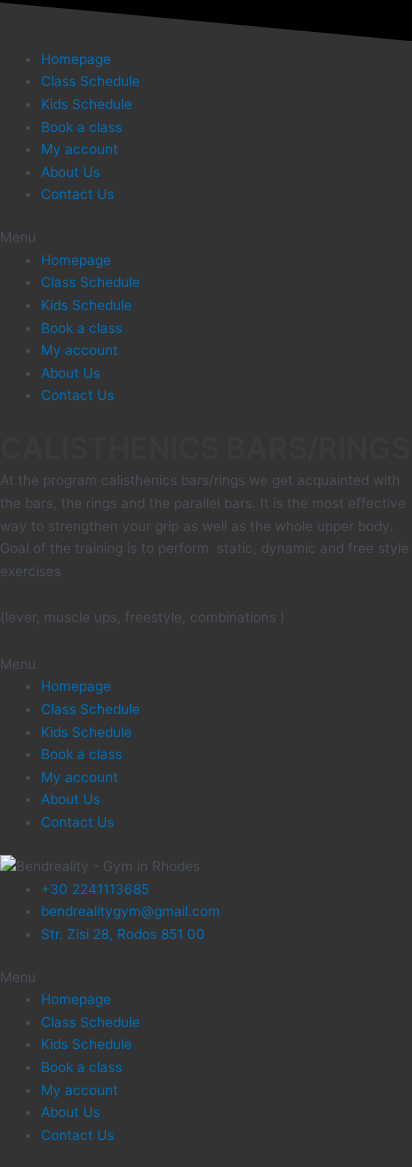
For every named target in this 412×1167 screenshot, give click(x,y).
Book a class (81, 127)
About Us (70, 172)
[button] (206, 237)
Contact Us (77, 194)
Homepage (76, 59)
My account (79, 149)
